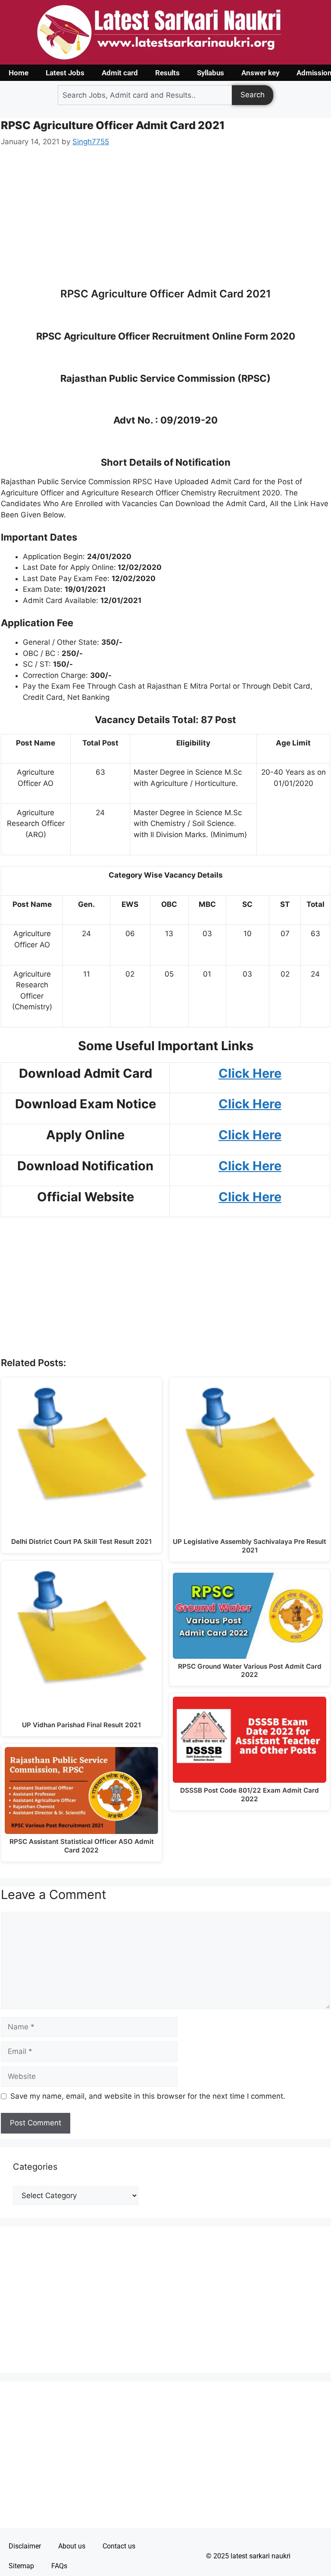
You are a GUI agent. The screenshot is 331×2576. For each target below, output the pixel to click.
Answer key (260, 73)
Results (167, 73)
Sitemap (21, 2566)
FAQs (59, 2566)
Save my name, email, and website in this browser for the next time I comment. (148, 2096)
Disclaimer (25, 2546)
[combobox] (145, 95)
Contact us (119, 2546)
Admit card (120, 73)
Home (19, 73)
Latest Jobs (65, 73)
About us (72, 2546)
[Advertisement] (165, 223)
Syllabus (211, 73)
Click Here (250, 1166)
